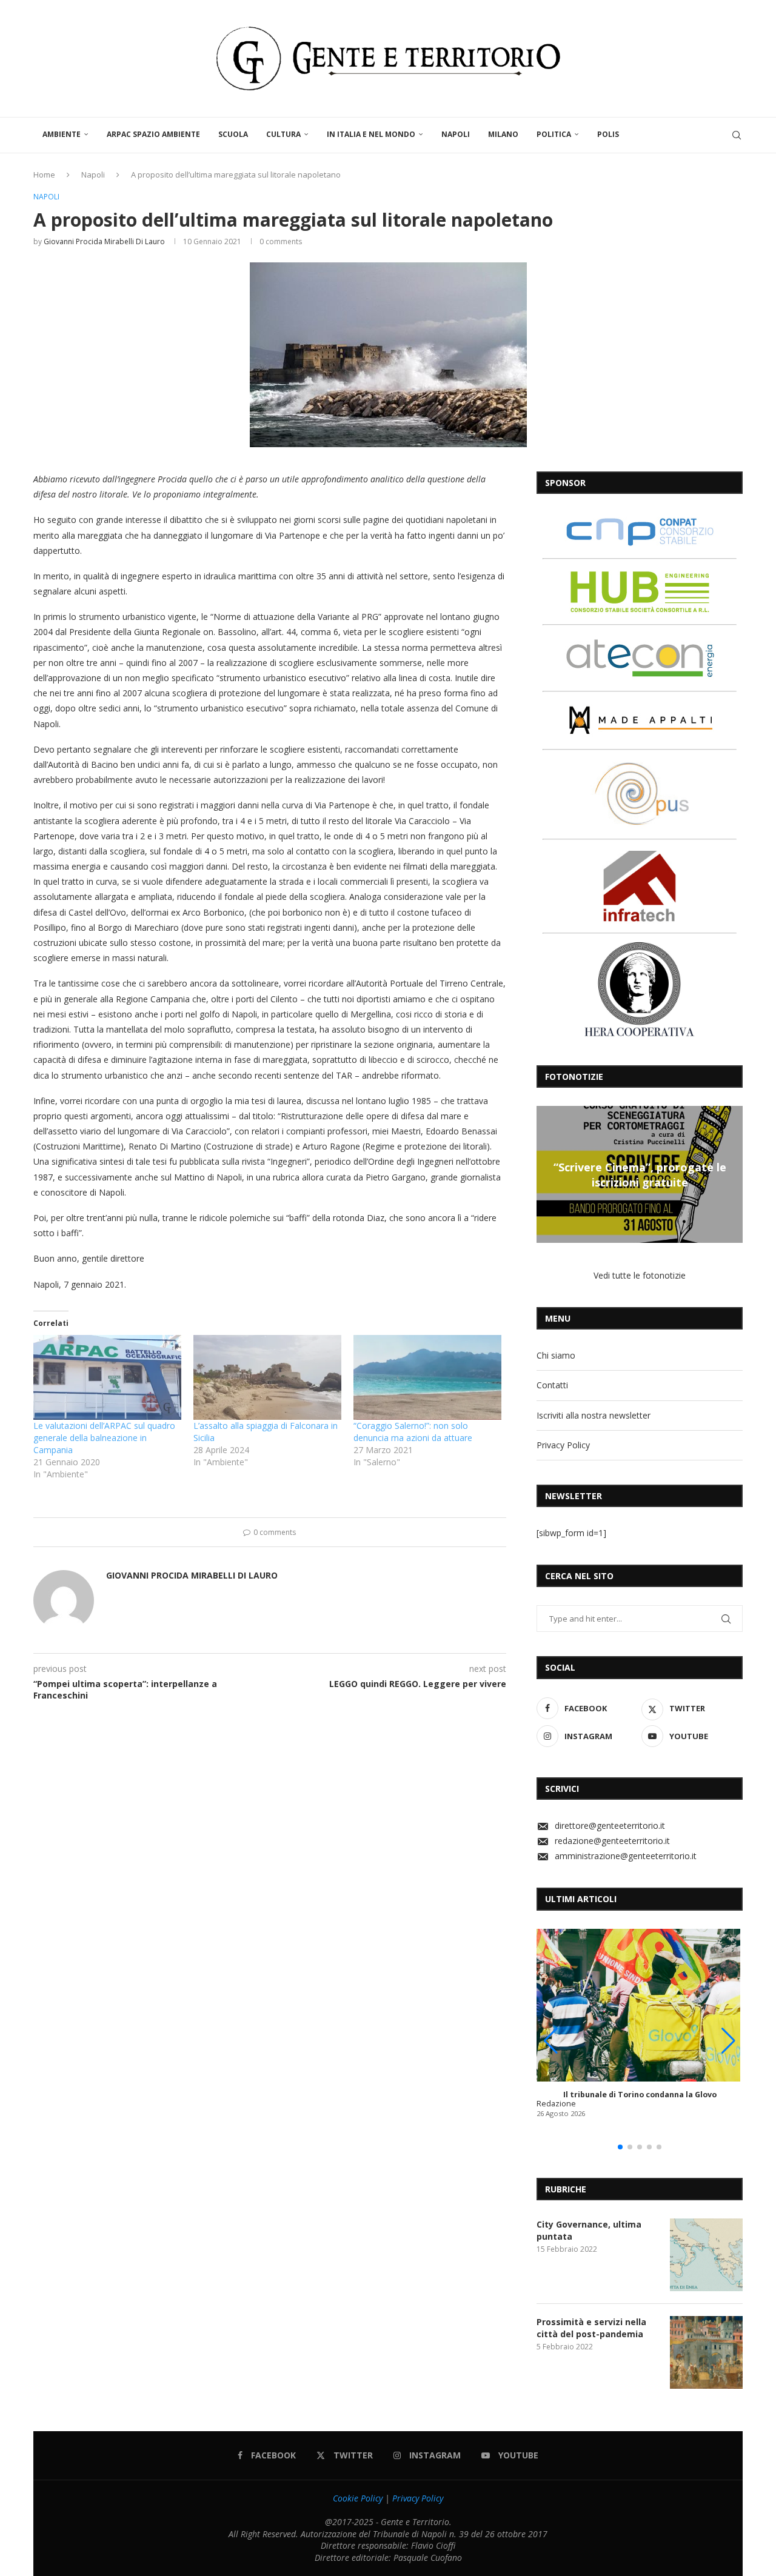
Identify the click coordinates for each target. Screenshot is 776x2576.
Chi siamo (556, 1355)
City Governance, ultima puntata (589, 2230)
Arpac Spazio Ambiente (153, 134)
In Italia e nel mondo (371, 134)
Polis (608, 134)
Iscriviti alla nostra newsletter (594, 1415)
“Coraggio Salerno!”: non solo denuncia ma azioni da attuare (413, 1432)
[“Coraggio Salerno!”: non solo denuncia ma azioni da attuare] (427, 1377)
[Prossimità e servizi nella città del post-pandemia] (706, 2352)
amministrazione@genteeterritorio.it (626, 1856)
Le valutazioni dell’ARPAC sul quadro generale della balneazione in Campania (104, 1438)
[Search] (737, 135)
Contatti (552, 1385)
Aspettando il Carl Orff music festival (693, 1174)
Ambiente (62, 134)
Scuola (233, 134)
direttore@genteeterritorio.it (610, 1825)
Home (44, 175)
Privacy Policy (563, 1445)
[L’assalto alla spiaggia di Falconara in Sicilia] (267, 1377)
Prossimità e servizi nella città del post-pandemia (591, 2328)
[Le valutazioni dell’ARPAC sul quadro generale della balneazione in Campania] (107, 1377)
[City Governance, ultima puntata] (706, 2255)
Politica (554, 134)
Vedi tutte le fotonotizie (640, 1275)
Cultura (283, 134)
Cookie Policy (358, 2498)
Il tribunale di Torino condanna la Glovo (640, 2095)
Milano (503, 134)
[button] (547, 1174)
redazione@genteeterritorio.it (612, 1841)
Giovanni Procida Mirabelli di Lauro (104, 241)
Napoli (456, 134)
